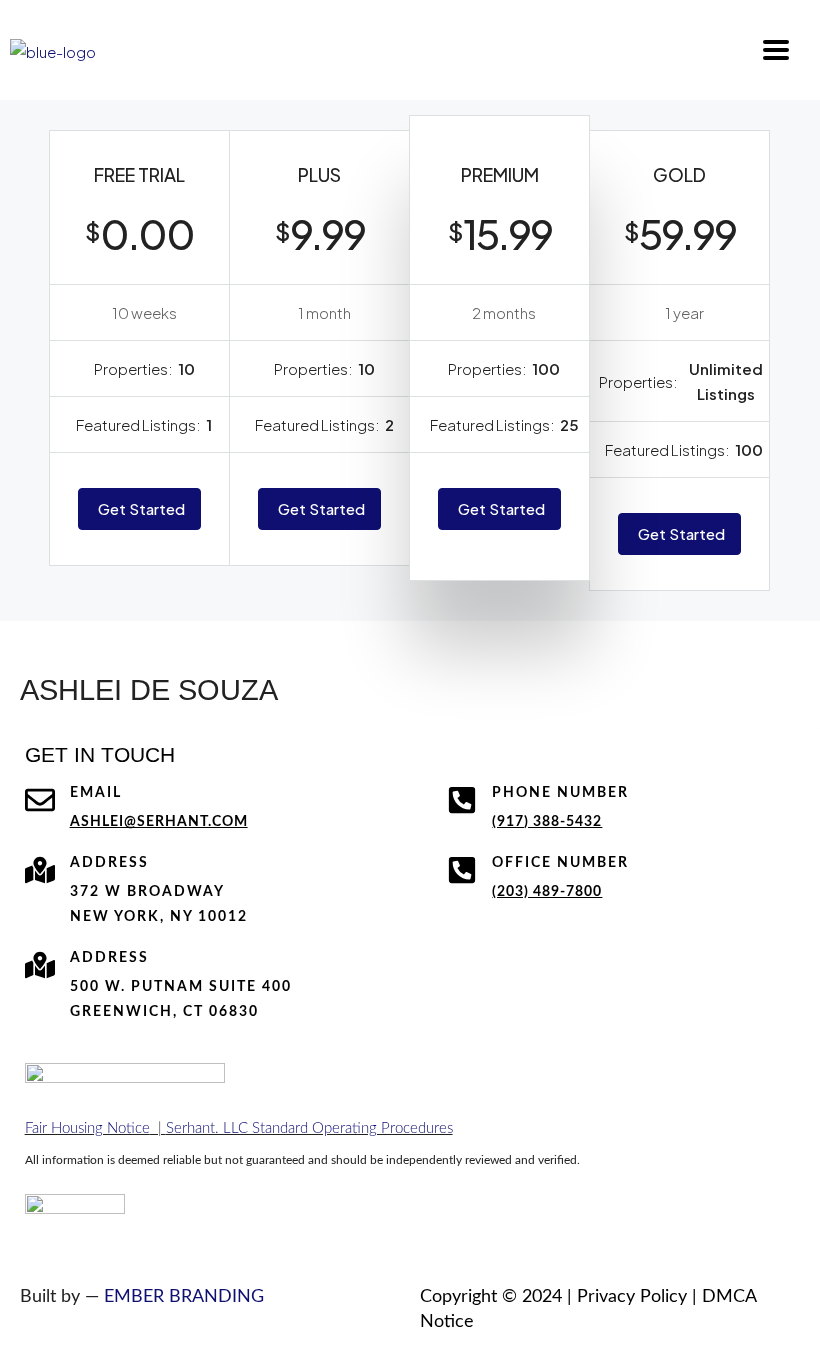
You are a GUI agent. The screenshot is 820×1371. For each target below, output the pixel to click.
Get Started (141, 508)
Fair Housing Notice (87, 1128)
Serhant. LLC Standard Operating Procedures (309, 1128)
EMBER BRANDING (184, 1297)
